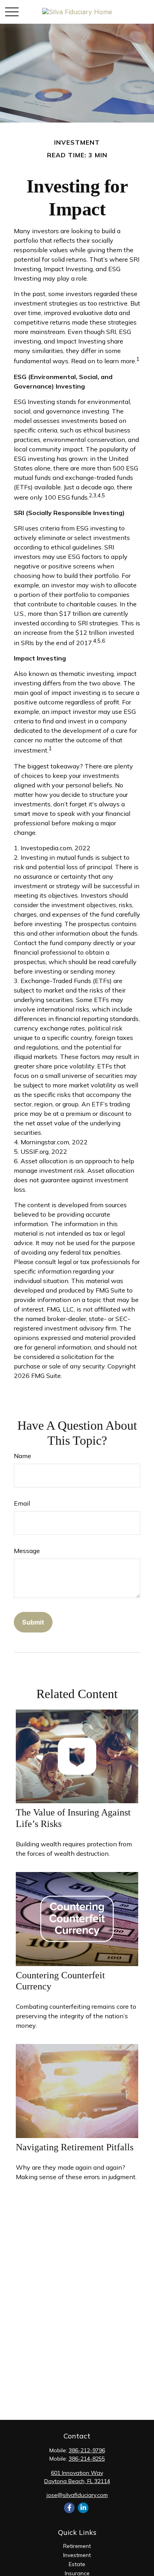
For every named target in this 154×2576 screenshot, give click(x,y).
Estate (77, 2564)
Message (27, 1551)
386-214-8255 (87, 2459)
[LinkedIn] (83, 2508)
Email (22, 1503)
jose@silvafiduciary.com (77, 2495)
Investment (77, 2555)
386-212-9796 (87, 2450)
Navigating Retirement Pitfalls (75, 2147)
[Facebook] (69, 2508)
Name (23, 1456)
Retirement (77, 2546)
